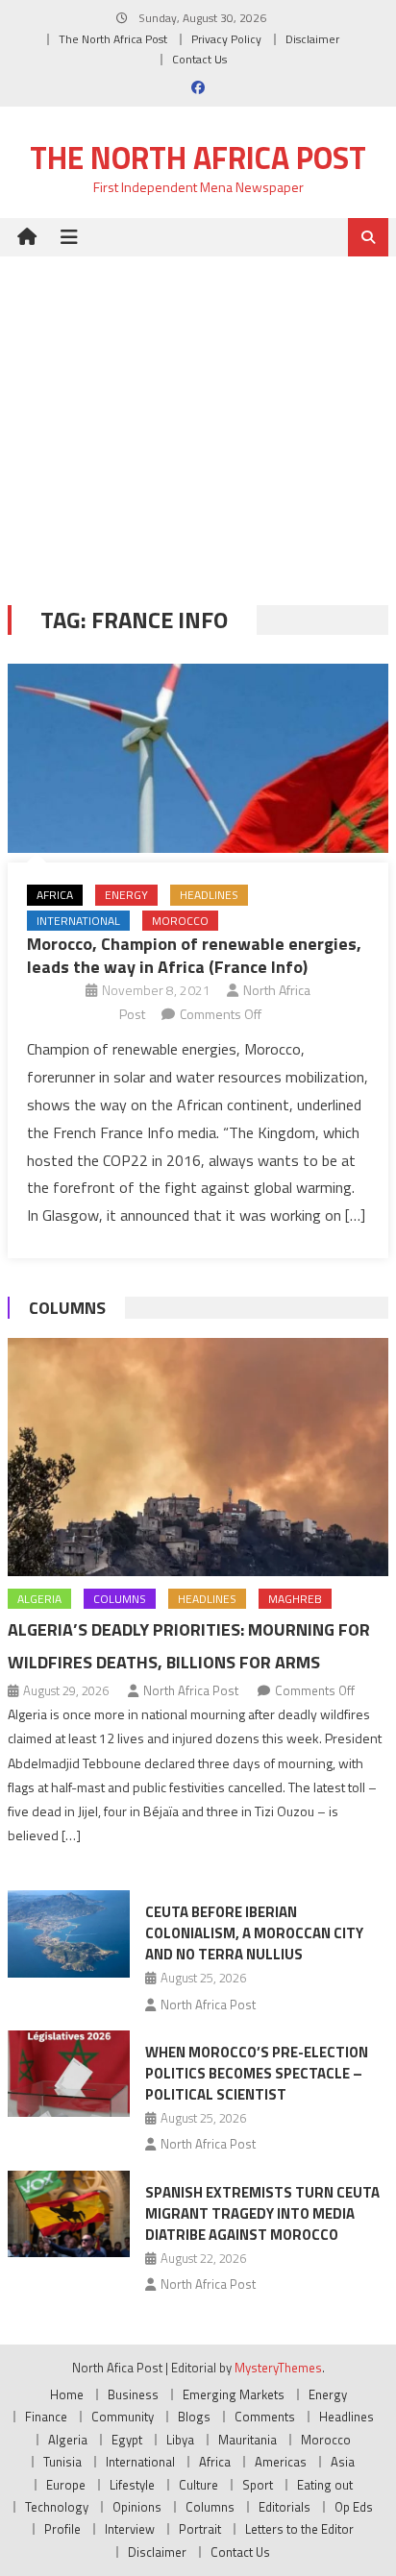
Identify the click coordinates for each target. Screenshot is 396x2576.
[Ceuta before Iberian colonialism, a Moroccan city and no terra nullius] (69, 1933)
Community (123, 2417)
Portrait (200, 2529)
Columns (67, 1308)
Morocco (180, 921)
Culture (198, 2485)
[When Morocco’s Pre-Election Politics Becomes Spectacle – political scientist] (69, 2074)
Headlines (209, 895)
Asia (343, 2462)
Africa (55, 895)
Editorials (285, 2507)
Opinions (137, 2507)
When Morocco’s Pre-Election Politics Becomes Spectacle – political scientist (257, 2073)
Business (133, 2394)
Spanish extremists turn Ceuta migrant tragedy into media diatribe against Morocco (262, 2213)
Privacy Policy (226, 39)
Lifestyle (132, 2485)
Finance (46, 2417)
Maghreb (295, 1599)
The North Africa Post (113, 39)
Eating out (325, 2485)
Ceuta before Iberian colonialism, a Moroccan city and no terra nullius (254, 1933)
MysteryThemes (278, 2368)
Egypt (127, 2440)
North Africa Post (191, 1690)
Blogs (194, 2417)
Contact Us (199, 59)
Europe (66, 2485)
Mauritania (247, 2440)
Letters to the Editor (299, 2529)
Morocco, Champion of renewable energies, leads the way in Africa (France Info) (194, 955)
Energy (126, 895)
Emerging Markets (234, 2394)
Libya (180, 2440)
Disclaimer (312, 39)
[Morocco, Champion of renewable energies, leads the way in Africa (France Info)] (198, 758)
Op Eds (354, 2507)
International (78, 921)
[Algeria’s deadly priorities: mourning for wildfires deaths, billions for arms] (198, 1457)
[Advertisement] (198, 416)
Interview (130, 2529)
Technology (57, 2507)
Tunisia (62, 2462)
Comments (265, 2417)
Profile (62, 2529)
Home (67, 2394)
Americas (281, 2462)
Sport (258, 2485)
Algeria (39, 1599)
